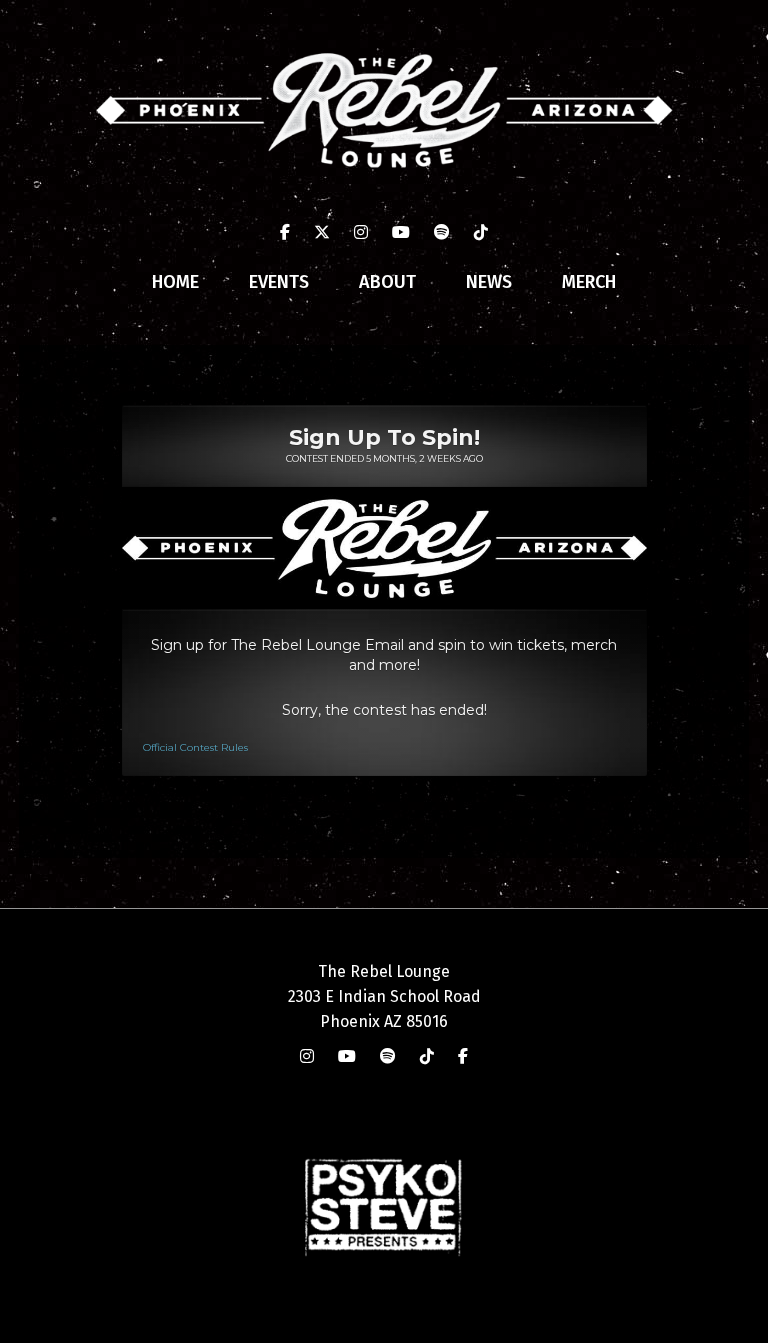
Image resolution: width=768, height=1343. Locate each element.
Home (175, 282)
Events (279, 282)
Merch (589, 282)
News (489, 282)
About (387, 282)
